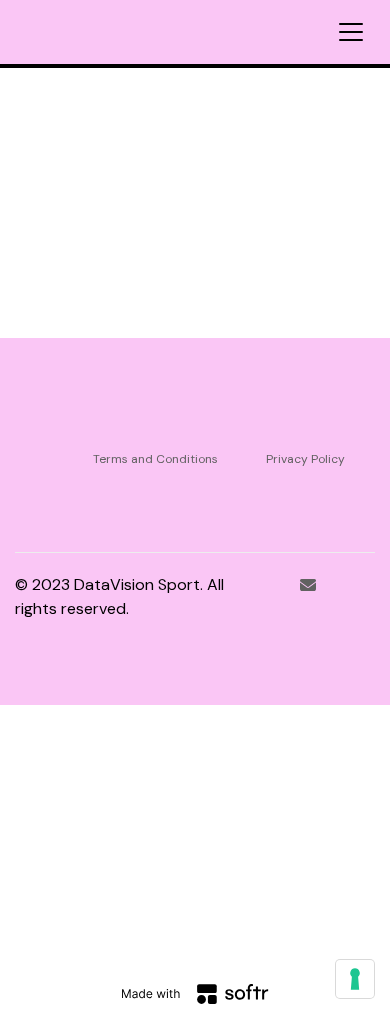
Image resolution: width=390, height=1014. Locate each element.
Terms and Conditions (155, 459)
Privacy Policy (305, 459)
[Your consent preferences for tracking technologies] (355, 979)
